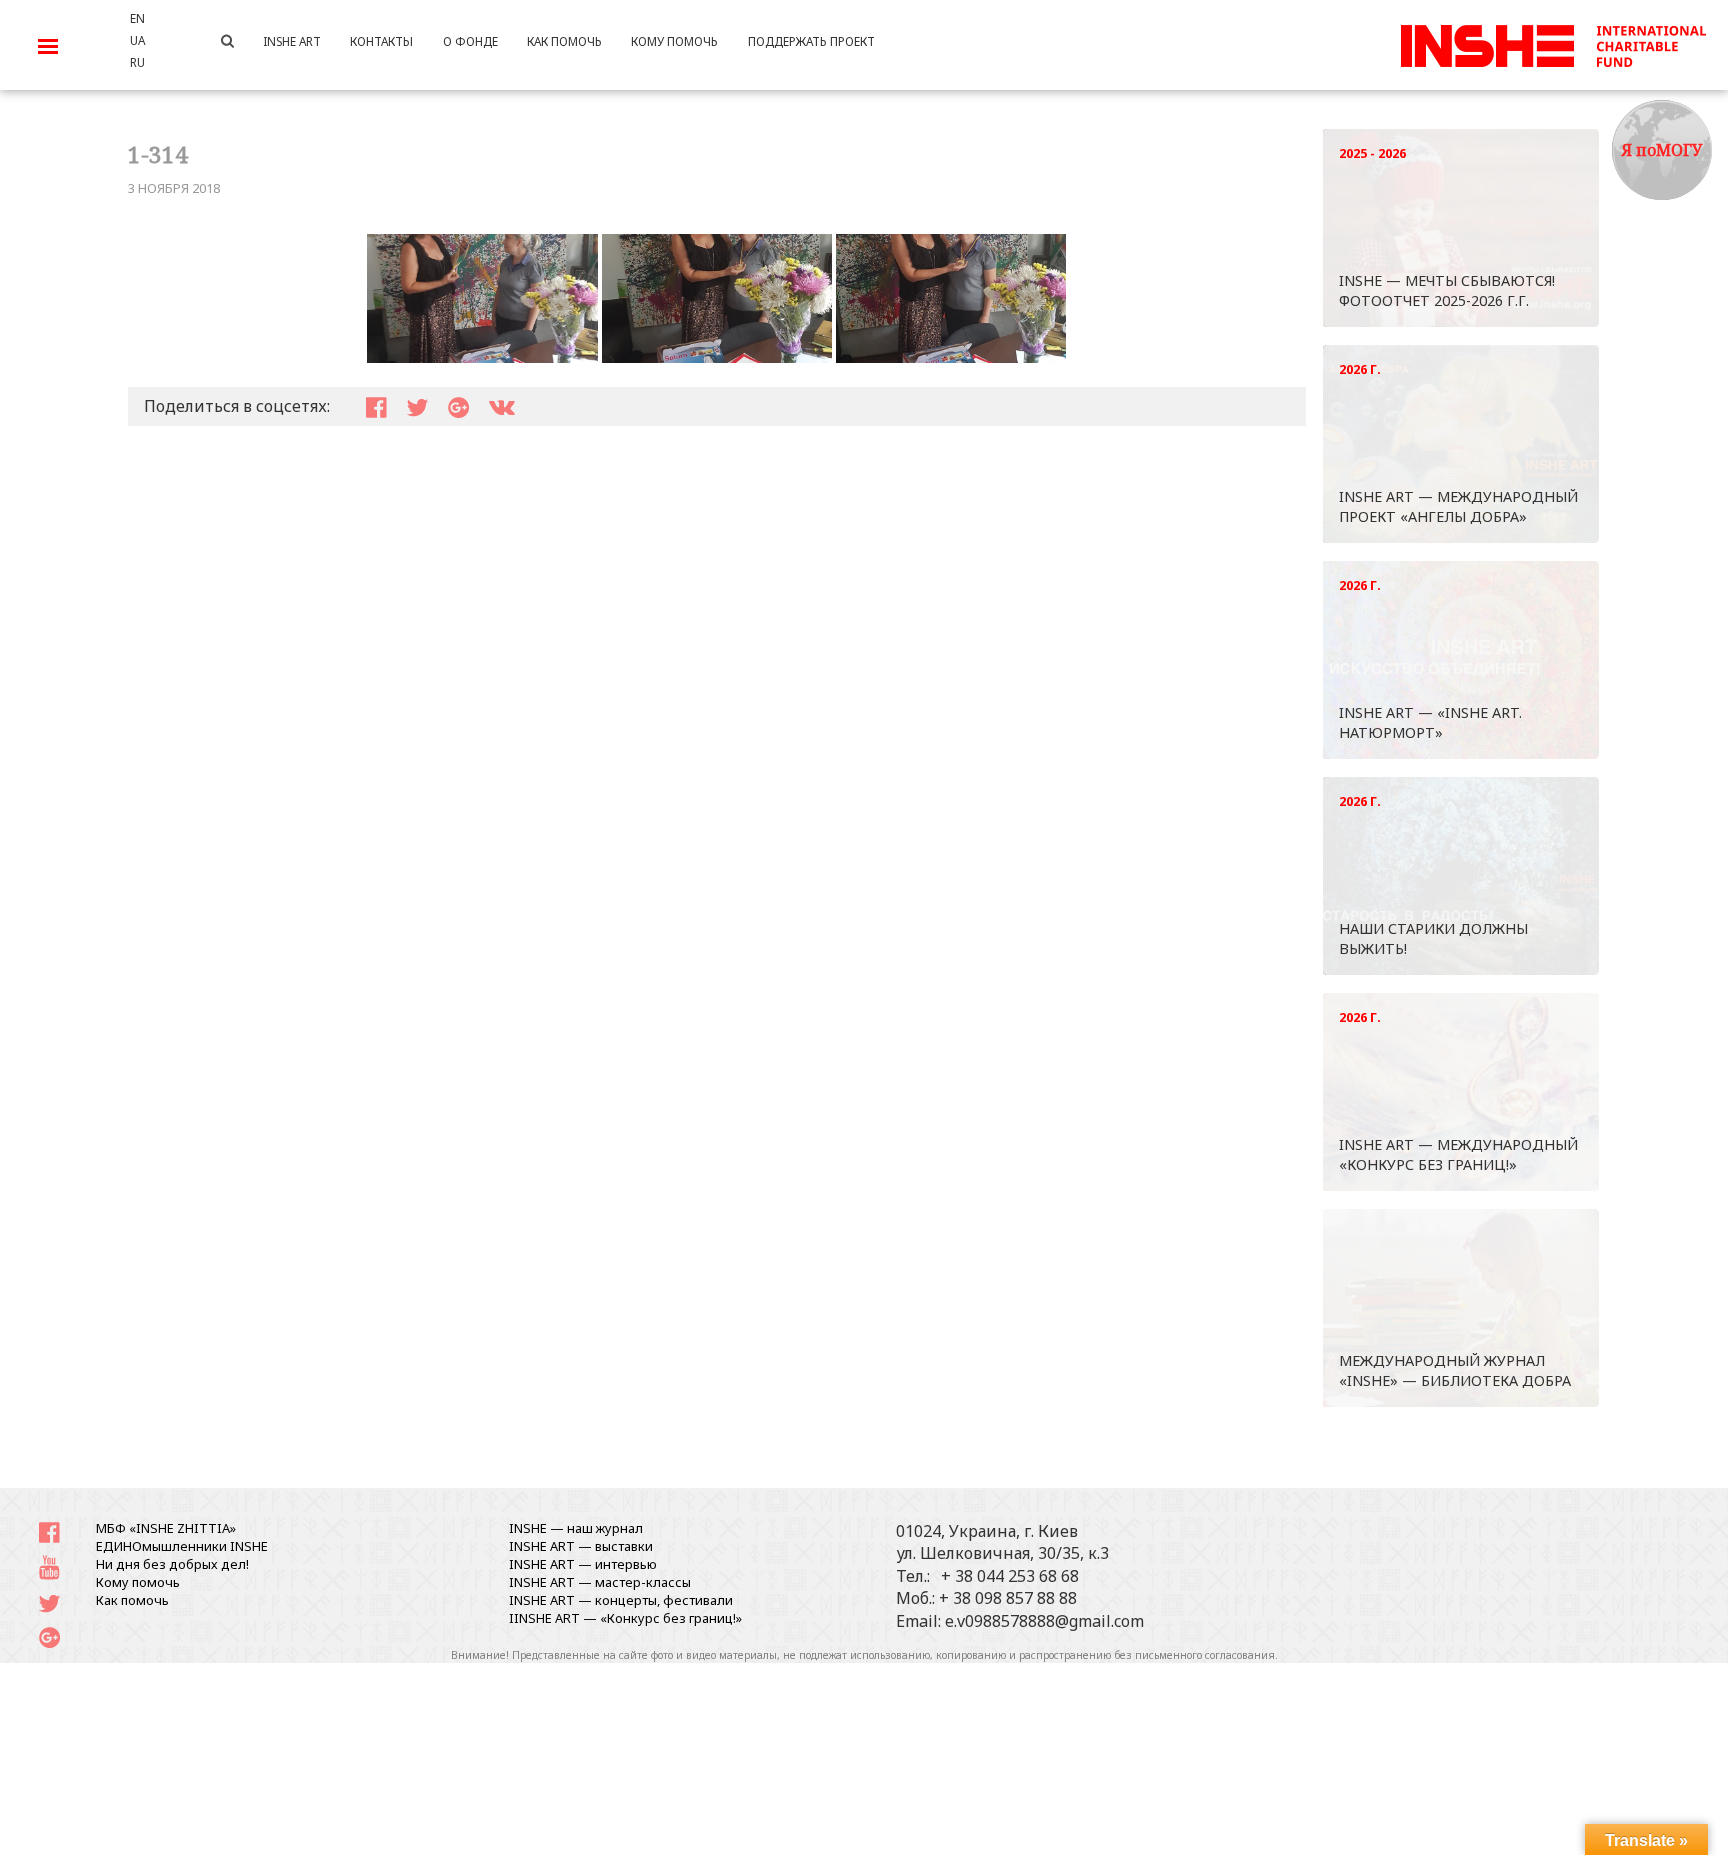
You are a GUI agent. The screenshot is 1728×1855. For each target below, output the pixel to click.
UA (137, 40)
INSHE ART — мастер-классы (600, 1582)
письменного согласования (1205, 1655)
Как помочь (132, 1600)
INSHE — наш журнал (576, 1528)
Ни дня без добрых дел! (172, 1564)
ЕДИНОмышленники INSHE (182, 1546)
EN (137, 18)
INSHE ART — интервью (583, 1564)
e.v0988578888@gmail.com (1044, 1621)
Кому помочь (138, 1582)
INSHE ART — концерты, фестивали (621, 1600)
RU (137, 62)
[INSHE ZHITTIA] (1553, 43)
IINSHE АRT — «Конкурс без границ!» (625, 1618)
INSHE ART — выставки (581, 1546)
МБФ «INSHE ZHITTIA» (166, 1528)
